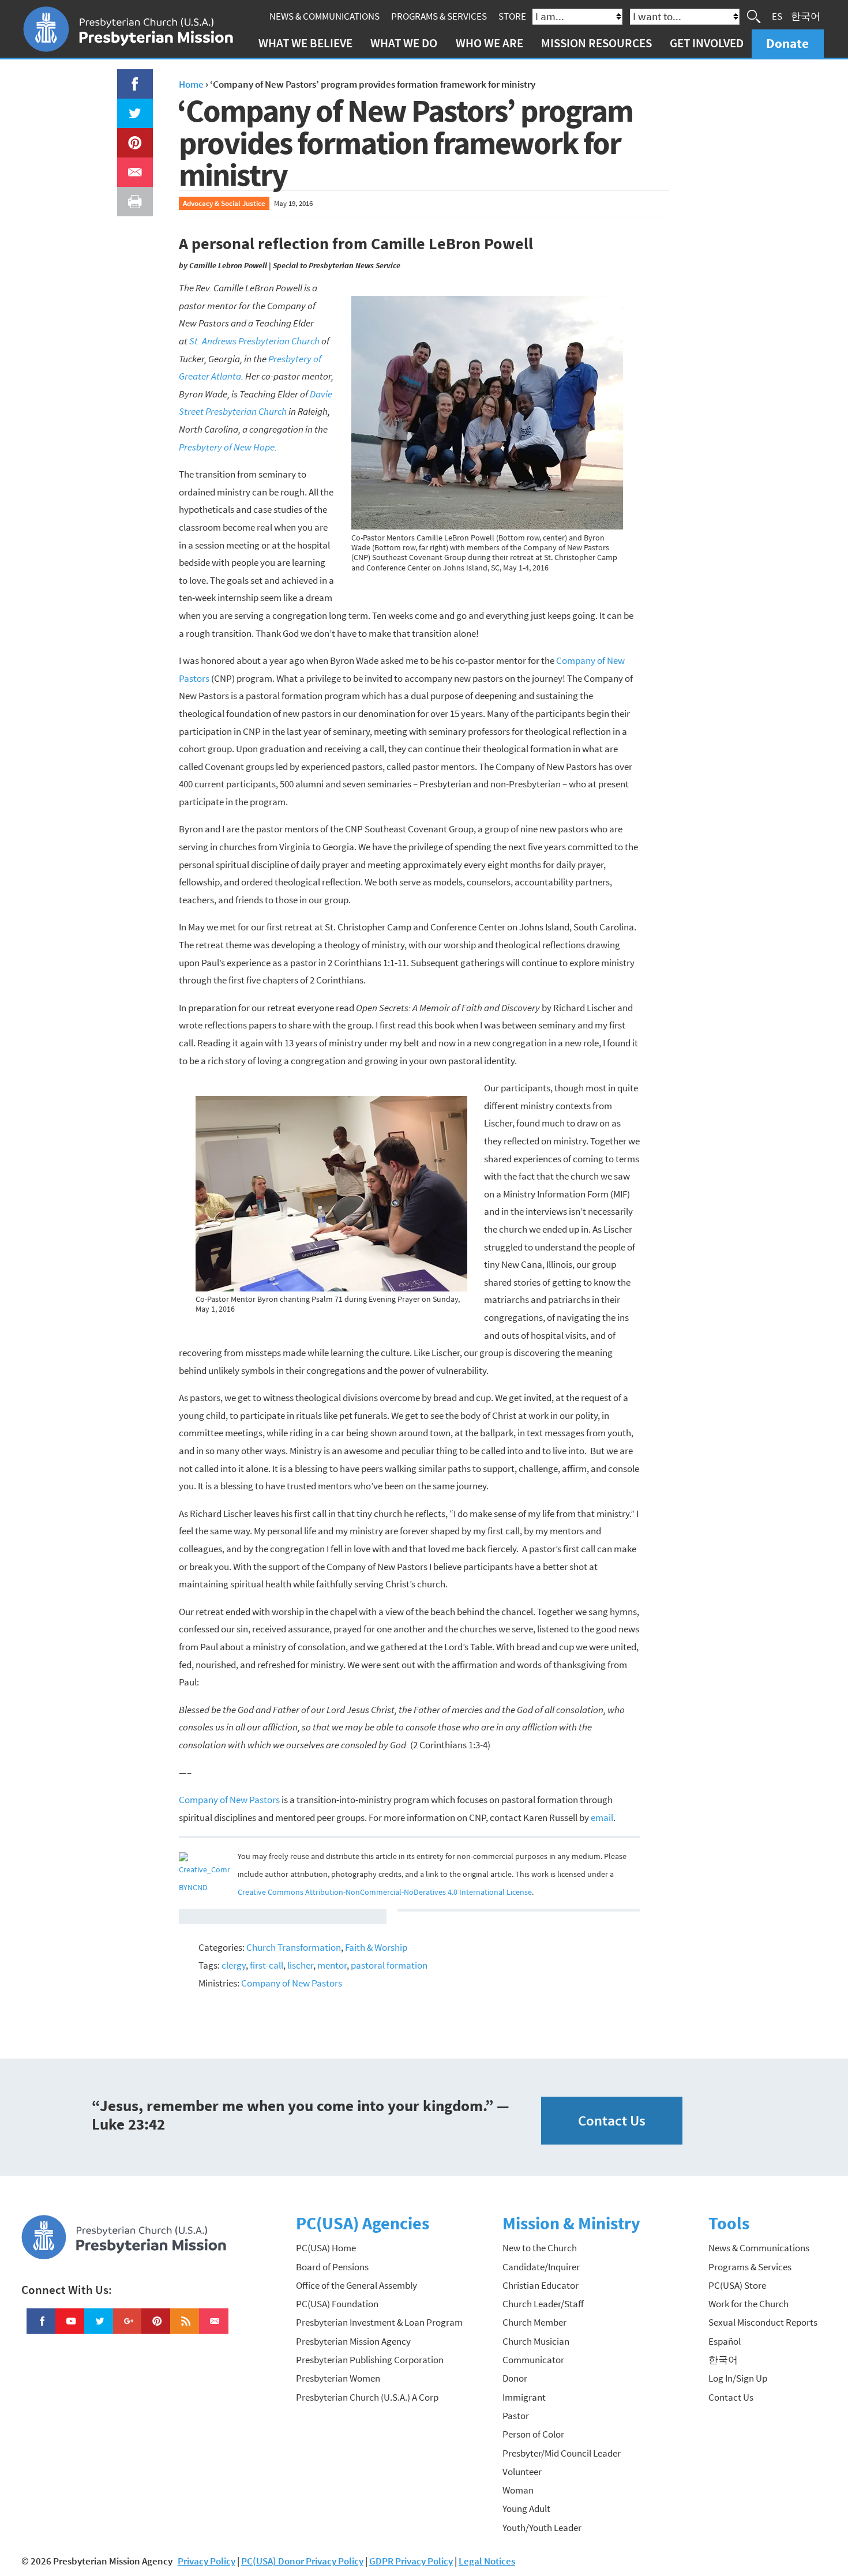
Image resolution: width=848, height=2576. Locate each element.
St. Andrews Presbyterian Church (254, 341)
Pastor (516, 2416)
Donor (515, 2378)
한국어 (806, 16)
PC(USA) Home (326, 2248)
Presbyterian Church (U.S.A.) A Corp (367, 2397)
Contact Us (612, 2121)
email (602, 1818)
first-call (267, 1965)
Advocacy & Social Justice (224, 203)
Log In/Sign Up (738, 2378)
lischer (300, 1965)
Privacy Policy (207, 2561)
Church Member (534, 2322)
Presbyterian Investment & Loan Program (379, 2322)
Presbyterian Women (338, 2378)
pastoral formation (389, 1965)
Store (512, 16)
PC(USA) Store (737, 2285)
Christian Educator (541, 2285)
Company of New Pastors (229, 1800)
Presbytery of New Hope (227, 447)
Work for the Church (748, 2304)
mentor (332, 1965)
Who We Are (489, 43)
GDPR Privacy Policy (411, 2561)
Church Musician (536, 2341)
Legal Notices (487, 2561)
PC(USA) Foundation (337, 2304)
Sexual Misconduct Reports (763, 2322)
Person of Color (533, 2434)
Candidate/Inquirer (541, 2267)
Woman (518, 2490)
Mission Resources (596, 43)
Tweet (132, 107)
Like (128, 78)
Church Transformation (294, 1947)
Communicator (533, 2360)
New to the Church (540, 2248)
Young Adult (526, 2509)
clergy (234, 1965)
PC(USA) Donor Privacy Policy (302, 2561)
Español (725, 2341)
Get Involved (707, 43)
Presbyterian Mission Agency (353, 2341)
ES (777, 16)
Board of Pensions (332, 2267)
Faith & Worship (376, 1947)
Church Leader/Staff (543, 2304)
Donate (787, 43)
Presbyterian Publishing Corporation (370, 2360)
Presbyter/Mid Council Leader (562, 2453)
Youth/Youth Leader (542, 2528)
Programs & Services (439, 16)
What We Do (404, 43)
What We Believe (305, 43)
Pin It (130, 137)
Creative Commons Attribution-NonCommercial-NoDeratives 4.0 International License (385, 1892)
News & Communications (324, 16)
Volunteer (522, 2472)
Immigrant (524, 2397)
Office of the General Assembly (357, 2285)
